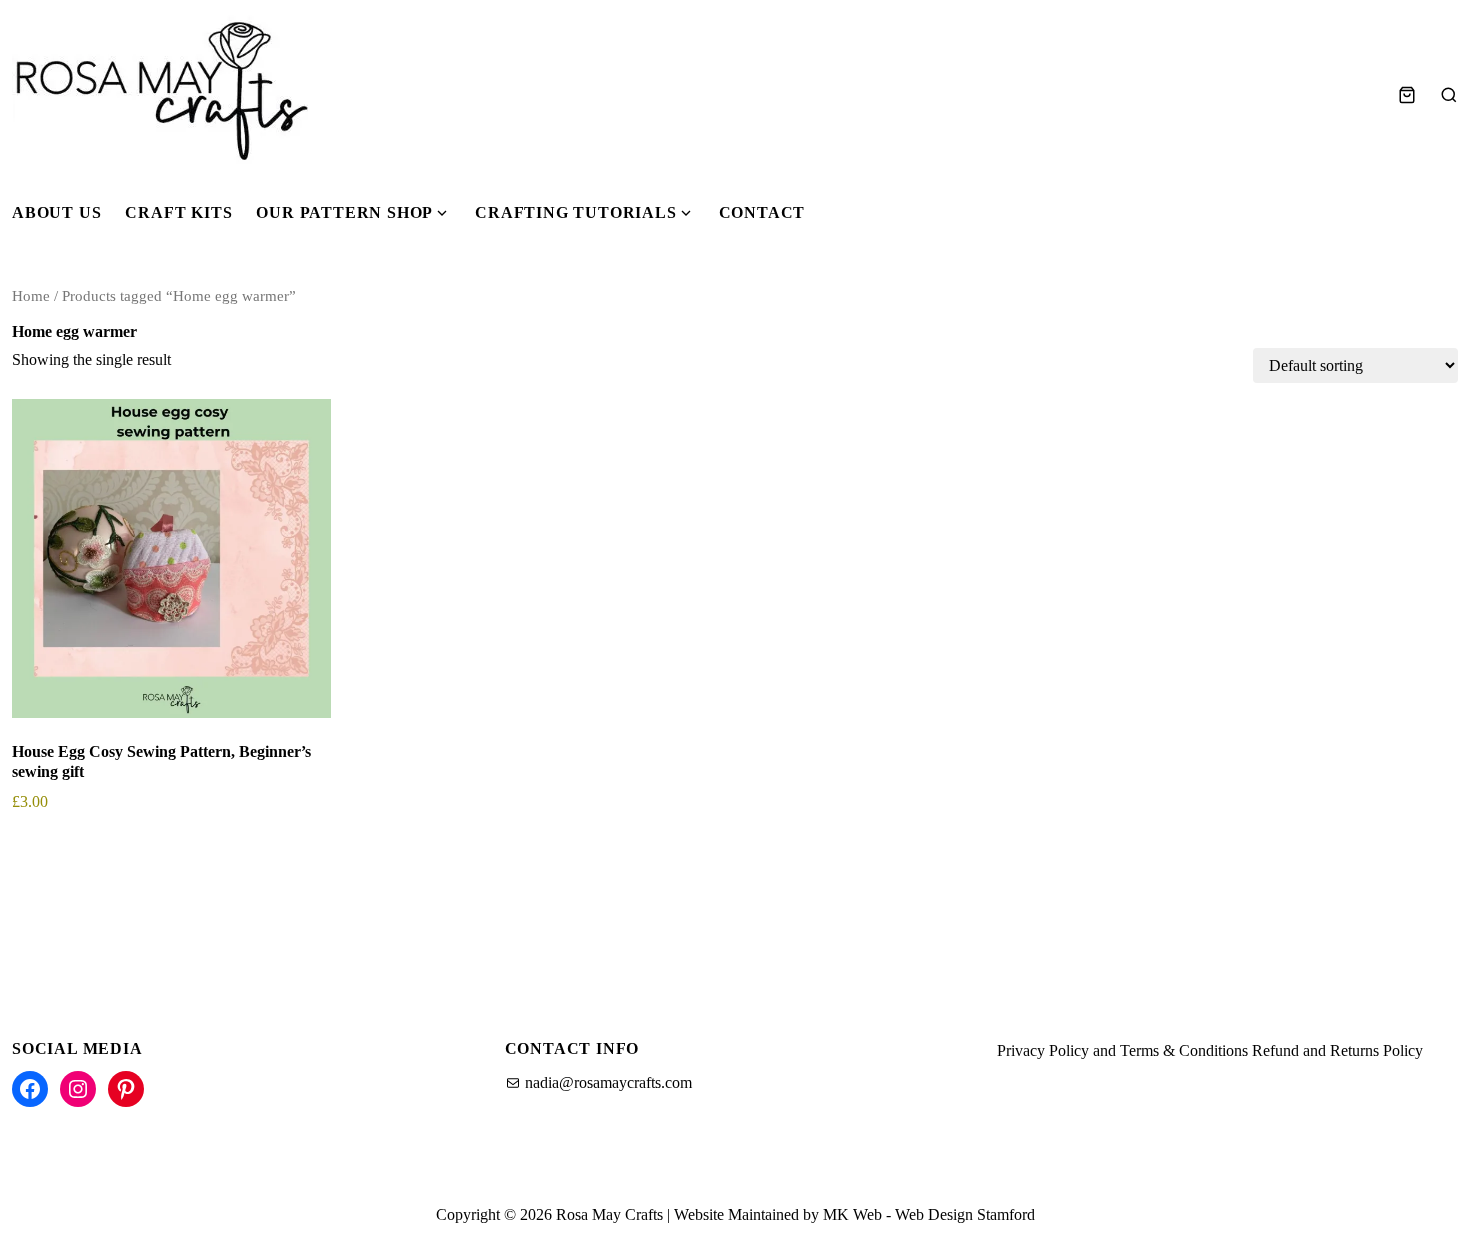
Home (31, 296)
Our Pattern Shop (344, 212)
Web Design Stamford (965, 1214)
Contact (762, 212)
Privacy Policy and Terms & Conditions (1122, 1050)
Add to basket (72, 858)
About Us (56, 212)
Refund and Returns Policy (1337, 1050)
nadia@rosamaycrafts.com (608, 1082)
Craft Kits (178, 212)
